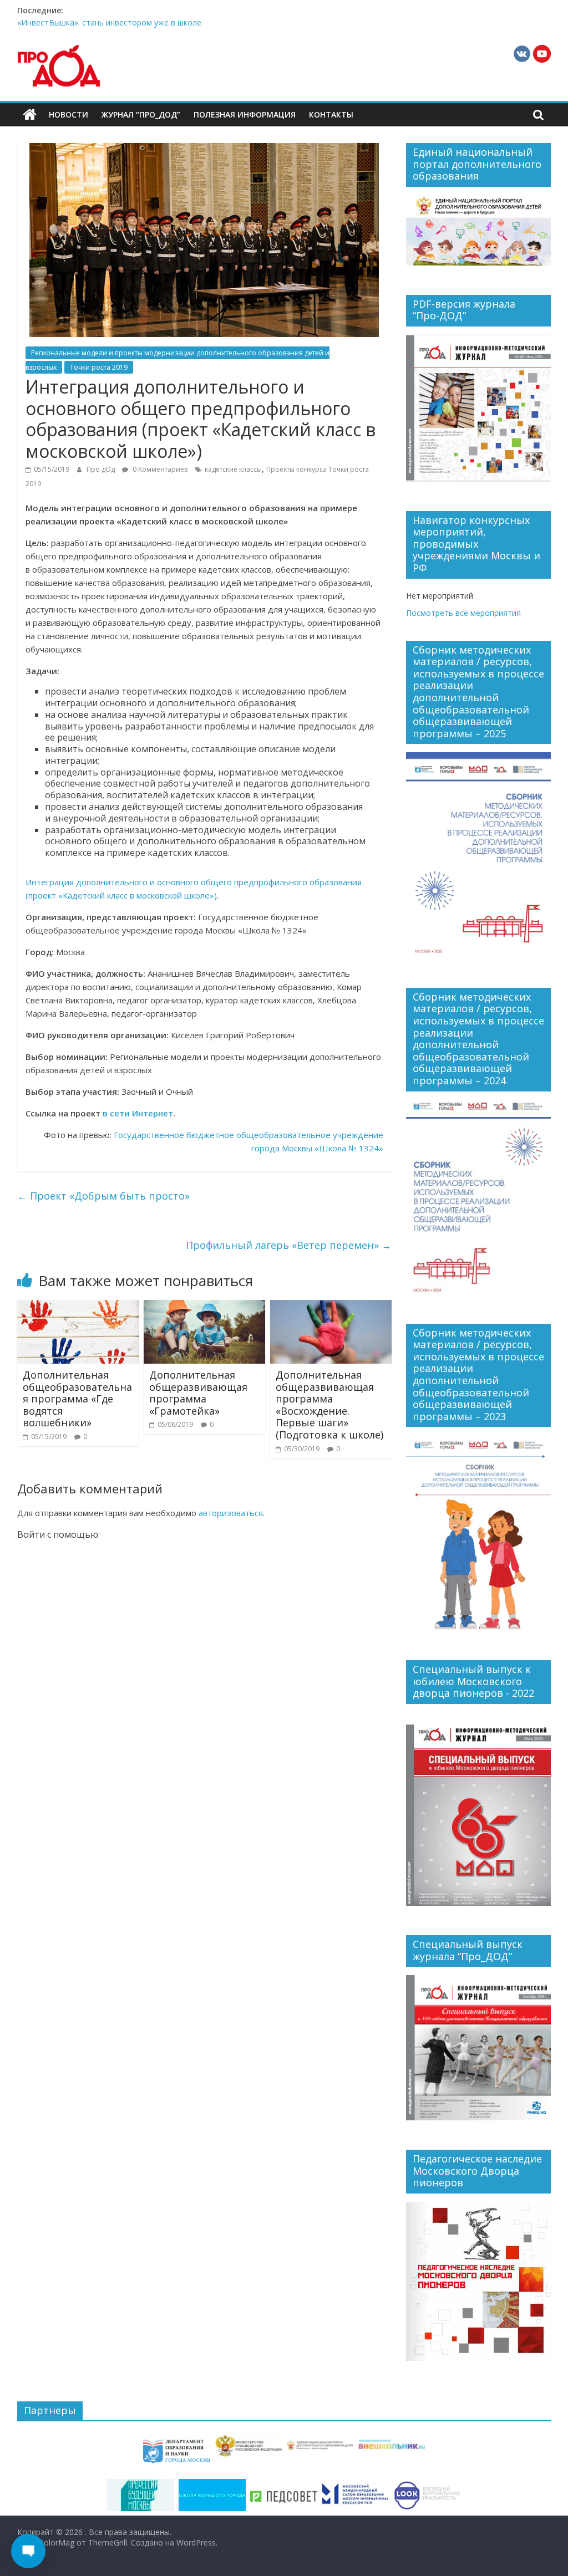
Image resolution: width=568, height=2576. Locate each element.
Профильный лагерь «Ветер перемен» (289, 1245)
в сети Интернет (138, 1113)
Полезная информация (245, 114)
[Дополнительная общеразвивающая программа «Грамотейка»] (205, 1307)
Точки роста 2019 (99, 367)
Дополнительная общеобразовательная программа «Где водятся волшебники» (77, 1399)
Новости (69, 114)
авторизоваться (231, 1513)
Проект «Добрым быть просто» (103, 1196)
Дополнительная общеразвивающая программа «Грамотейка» (198, 1393)
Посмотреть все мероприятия (463, 613)
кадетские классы (233, 469)
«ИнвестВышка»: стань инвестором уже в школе (109, 22)
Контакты (331, 114)
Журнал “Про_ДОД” (141, 114)
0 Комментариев (159, 469)
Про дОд (102, 469)
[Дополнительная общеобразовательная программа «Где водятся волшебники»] (78, 1307)
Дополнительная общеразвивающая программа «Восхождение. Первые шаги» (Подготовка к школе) (329, 1405)
